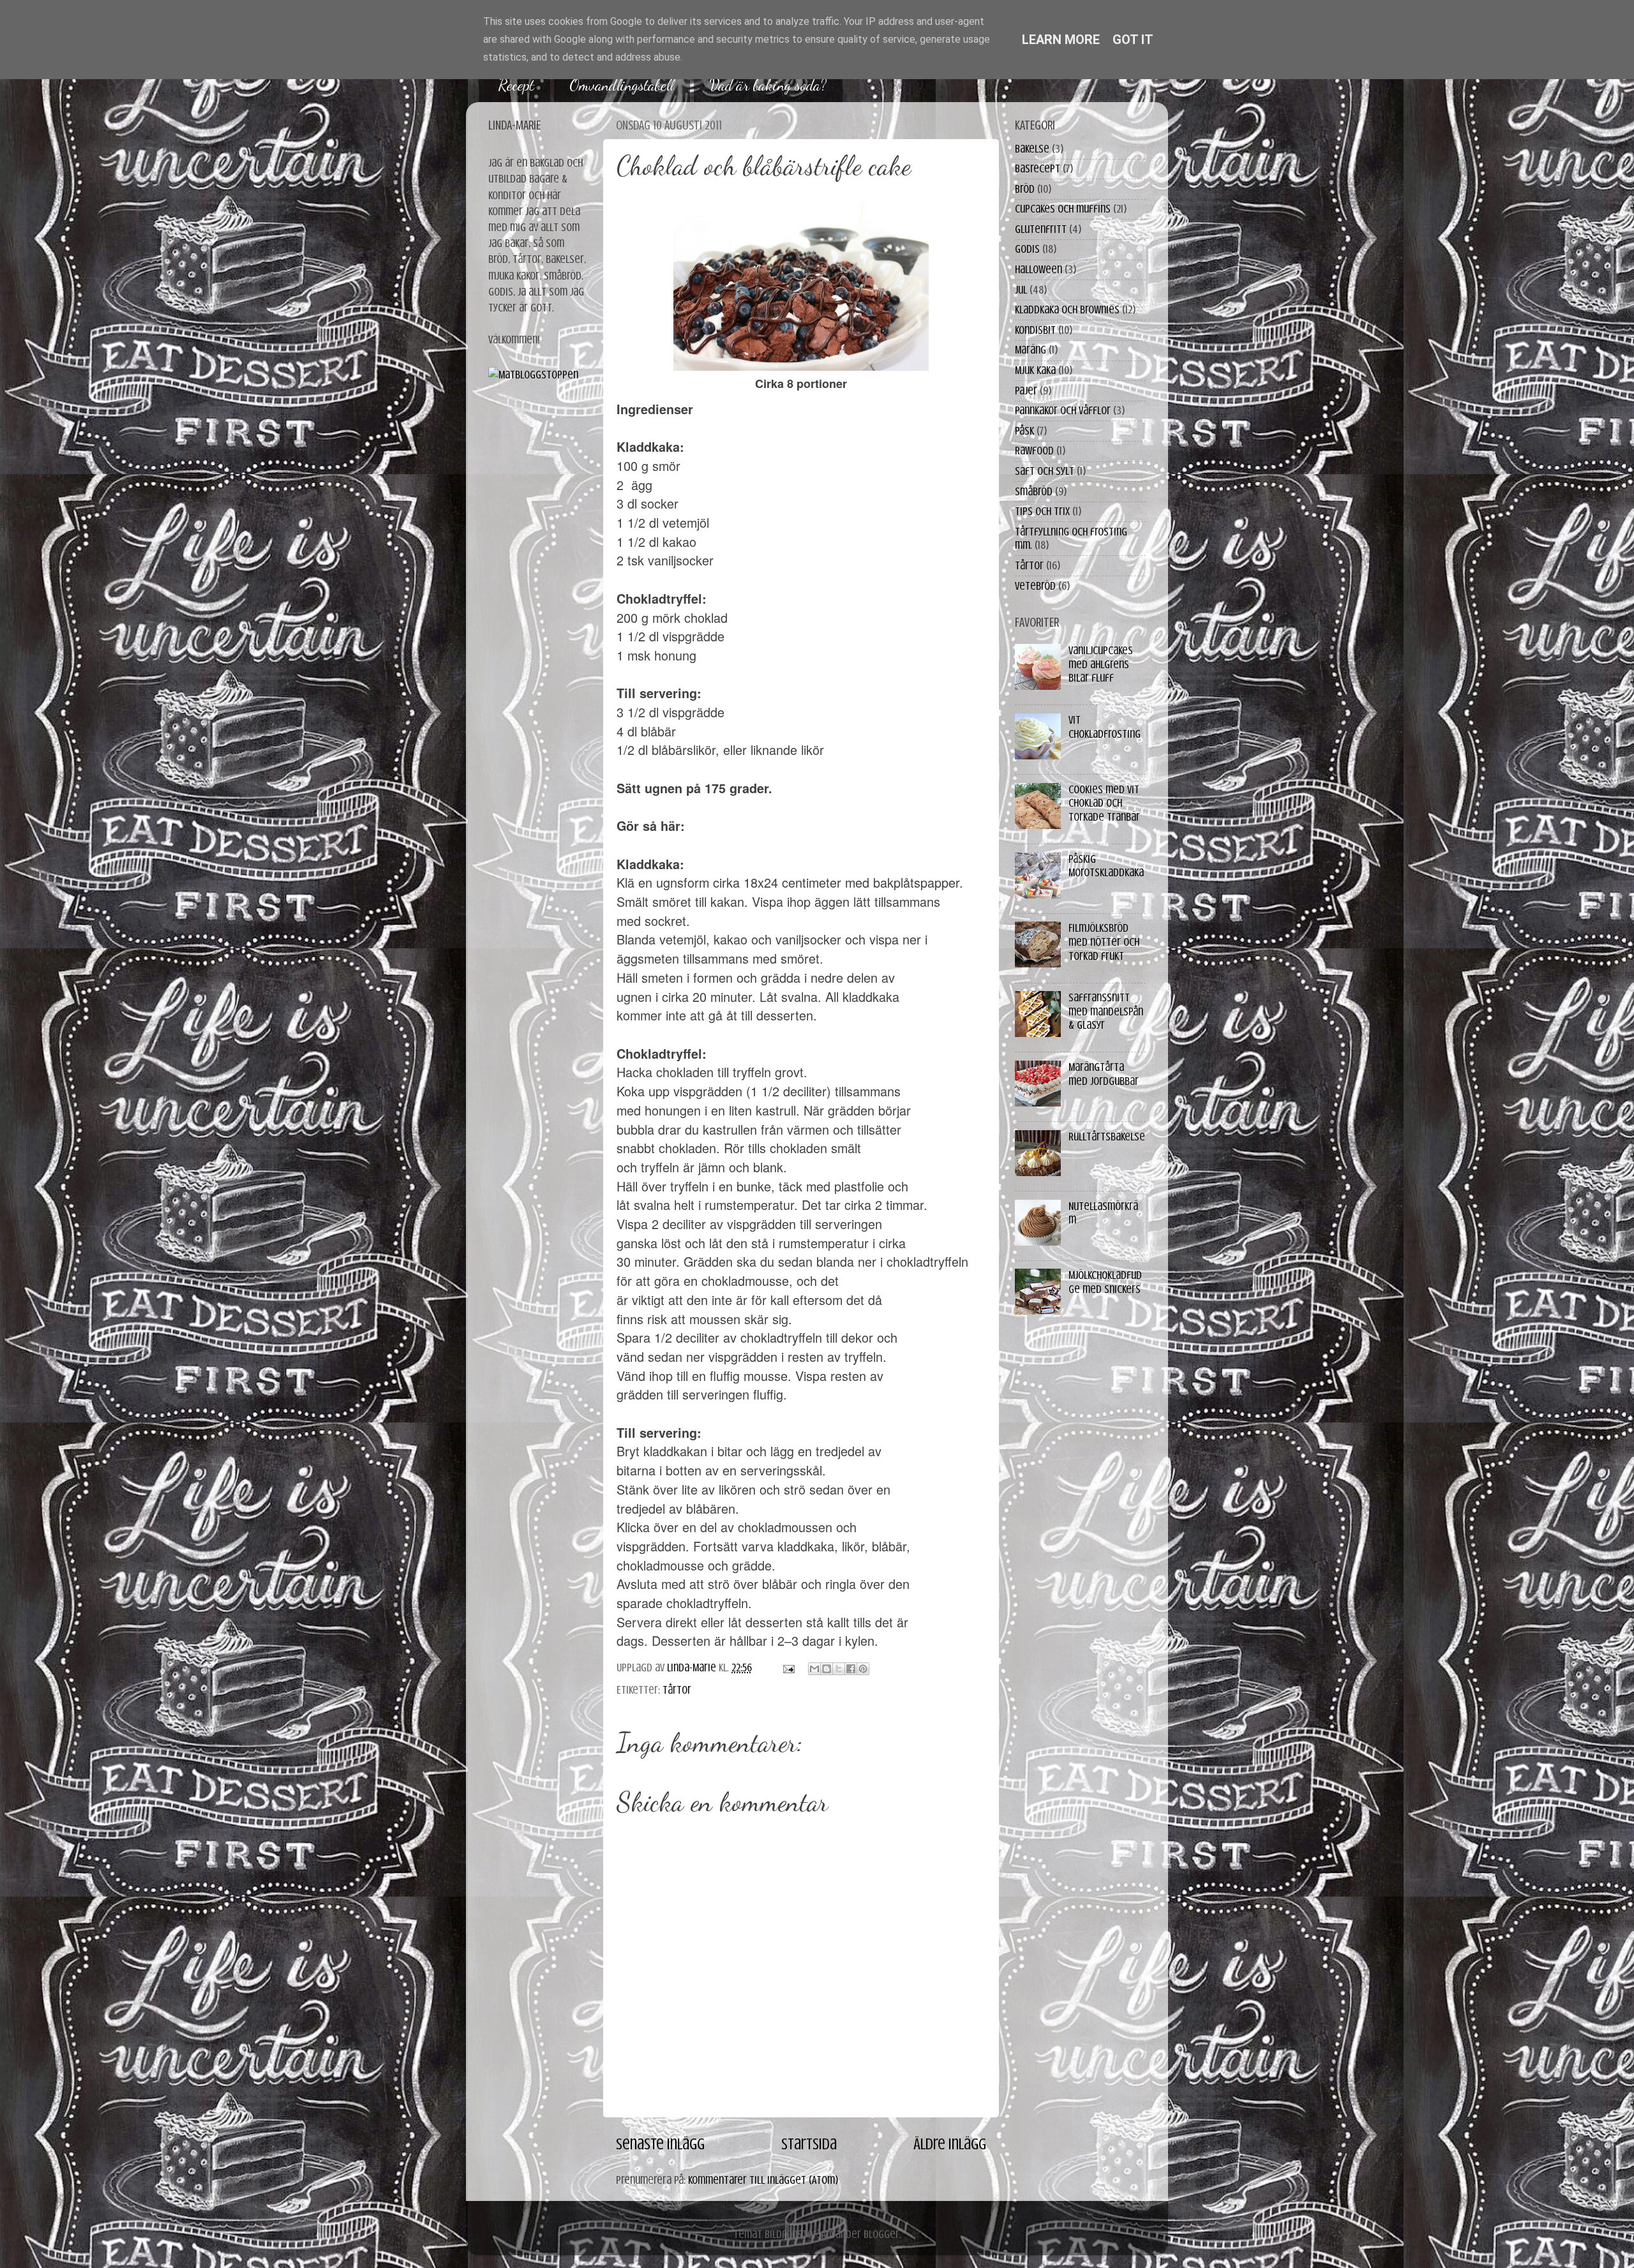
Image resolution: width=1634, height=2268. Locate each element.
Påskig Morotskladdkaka (1106, 866)
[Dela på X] (839, 1669)
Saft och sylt (1045, 471)
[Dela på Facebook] (851, 1669)
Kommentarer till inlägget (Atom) (763, 2180)
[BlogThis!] (827, 1669)
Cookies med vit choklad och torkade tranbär (1104, 803)
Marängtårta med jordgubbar (1104, 1074)
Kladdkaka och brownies (1067, 310)
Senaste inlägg (660, 2144)
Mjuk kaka (1035, 370)
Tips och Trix (1042, 511)
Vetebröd (1035, 586)
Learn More (1061, 40)
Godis (1027, 249)
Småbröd (1034, 491)
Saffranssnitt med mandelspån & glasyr (1106, 1011)
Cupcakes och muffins (1063, 209)
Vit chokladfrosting (1105, 727)
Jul (1021, 290)
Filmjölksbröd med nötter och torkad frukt (1104, 942)
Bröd (1025, 189)
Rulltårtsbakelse (1107, 1137)
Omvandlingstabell (622, 85)
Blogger (881, 2234)
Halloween (1038, 269)
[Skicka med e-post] (814, 1669)
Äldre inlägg (950, 2144)
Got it (1133, 40)
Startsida (809, 2144)
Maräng (1031, 350)
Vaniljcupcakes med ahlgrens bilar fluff (1101, 664)
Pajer (1026, 391)
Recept (516, 85)
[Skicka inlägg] (787, 1667)
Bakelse (1032, 149)
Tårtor (677, 1690)
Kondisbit (1035, 330)
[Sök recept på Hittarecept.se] (533, 375)
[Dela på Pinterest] (863, 1669)
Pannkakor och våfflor (1063, 410)
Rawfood (1034, 451)
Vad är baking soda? (768, 85)
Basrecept (1038, 168)
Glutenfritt (1041, 229)
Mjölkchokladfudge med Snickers (1105, 1282)
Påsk (1024, 431)
